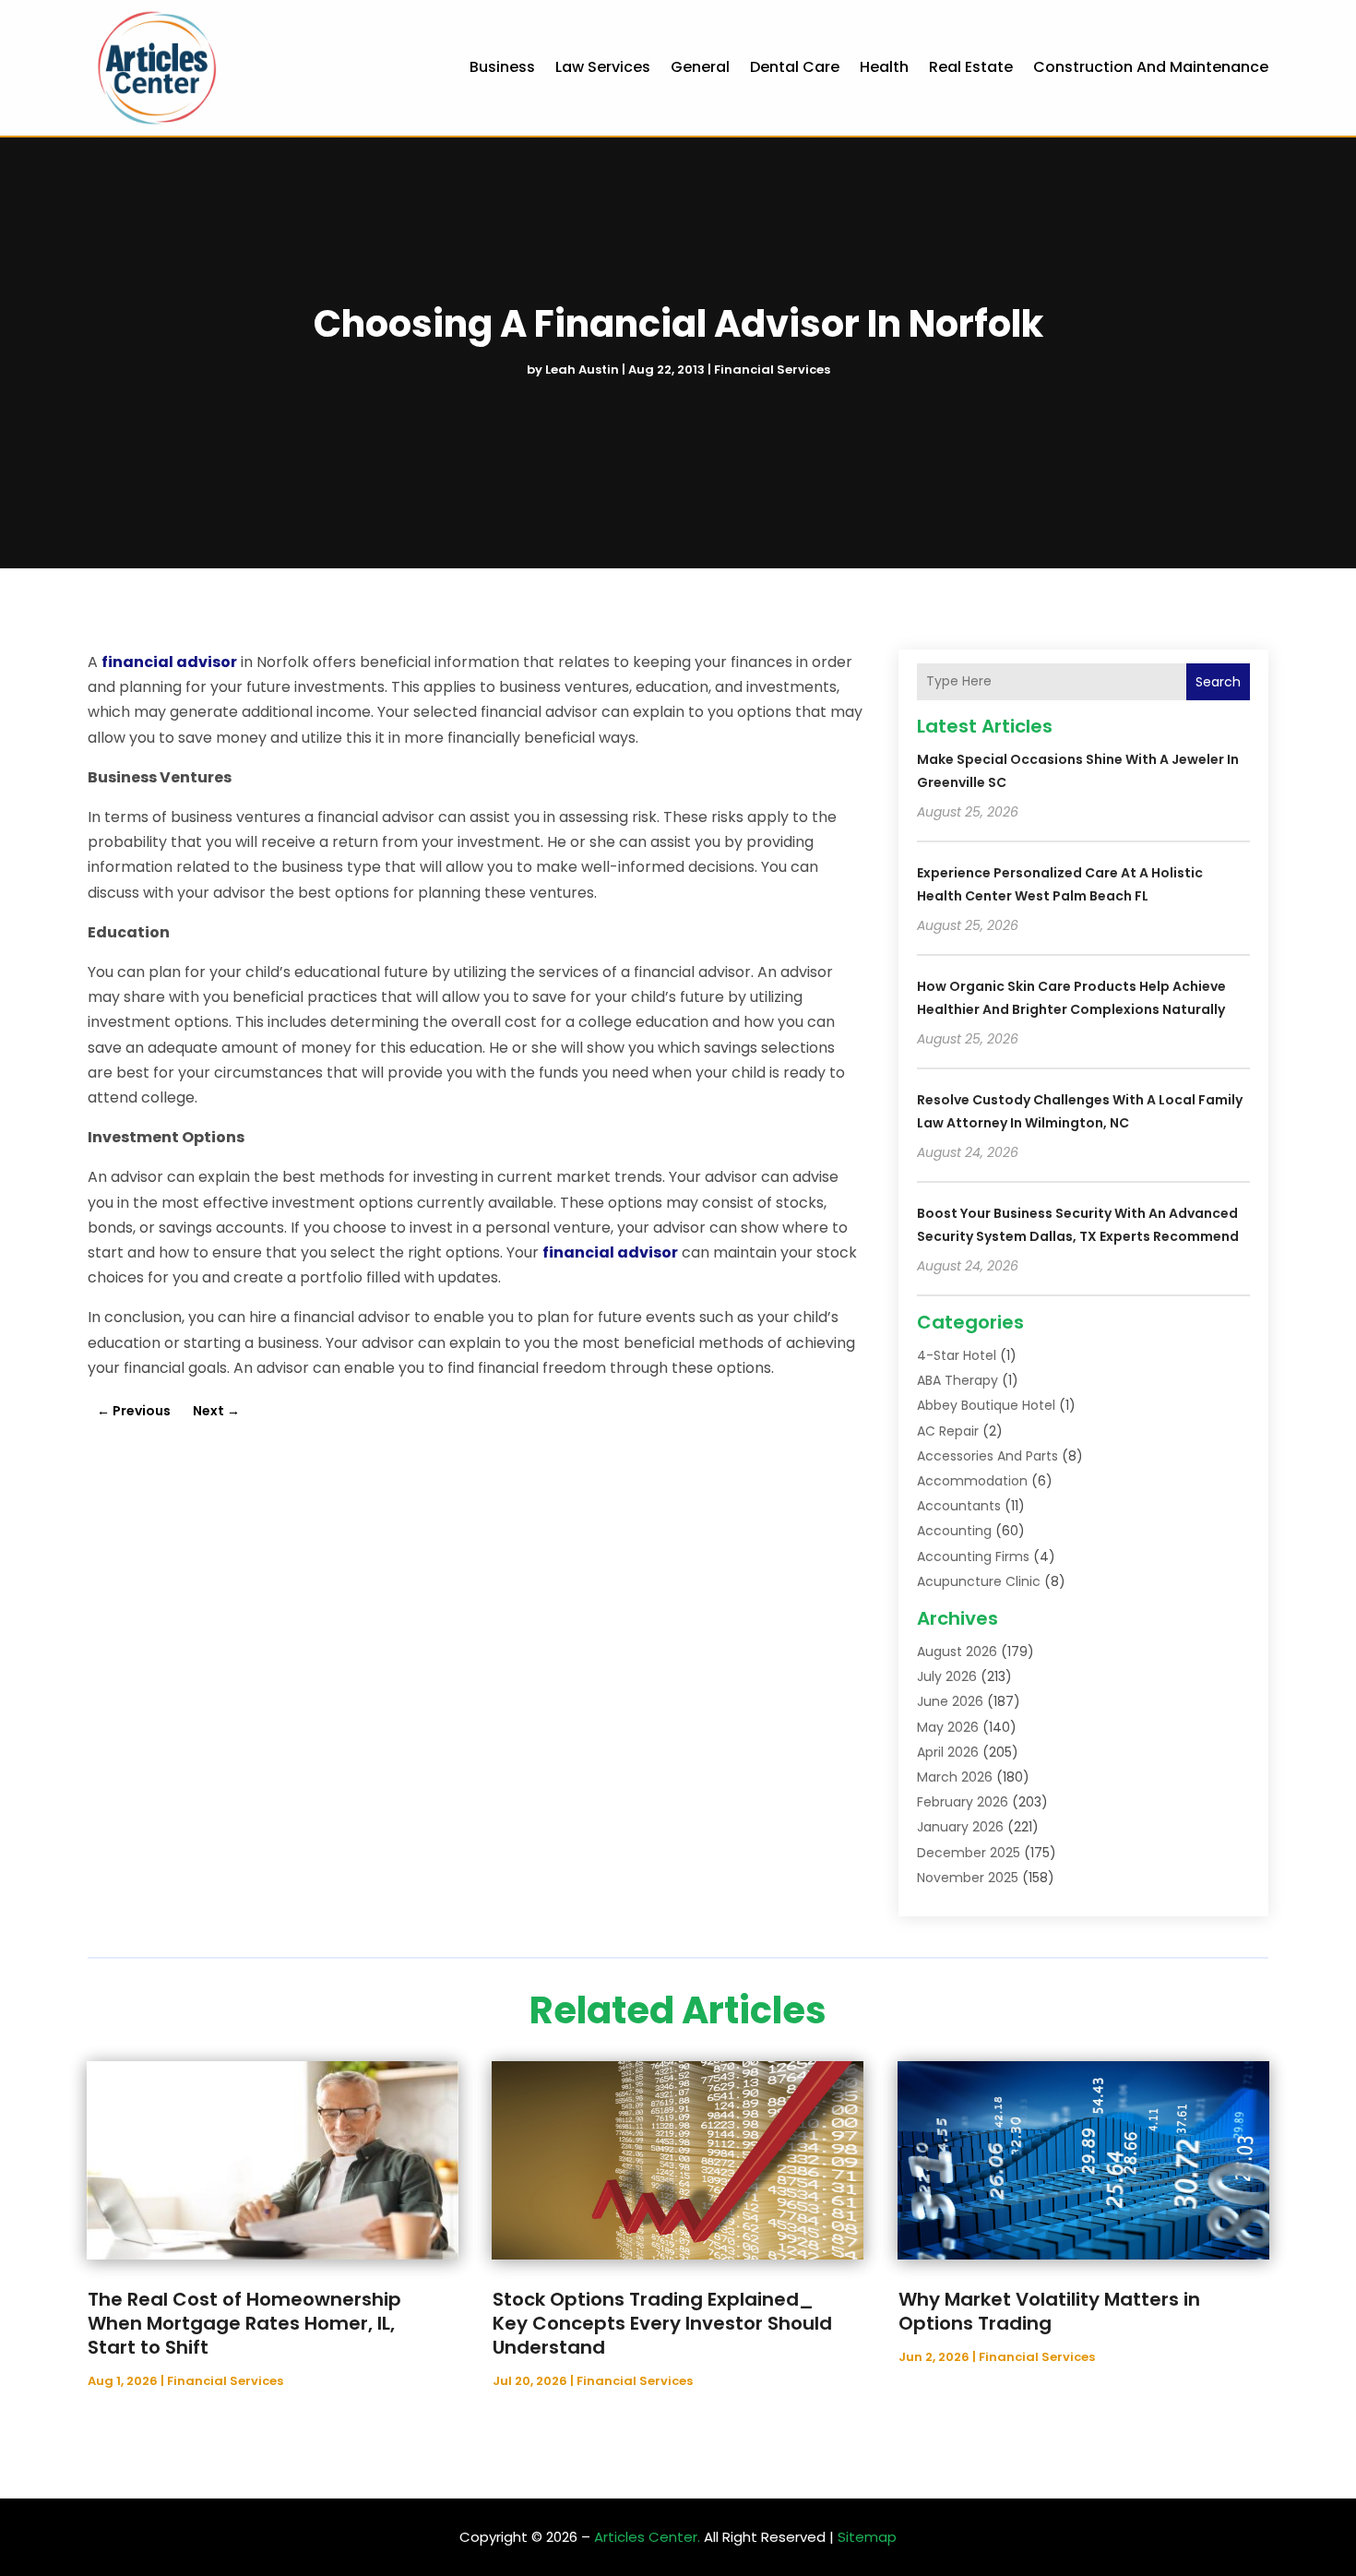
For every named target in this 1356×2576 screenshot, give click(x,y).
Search (1218, 682)
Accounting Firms (973, 1556)
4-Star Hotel (957, 1355)
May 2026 (948, 1727)
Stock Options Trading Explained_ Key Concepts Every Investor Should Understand (662, 2323)
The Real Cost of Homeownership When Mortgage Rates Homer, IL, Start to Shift (244, 2323)
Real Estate (971, 67)
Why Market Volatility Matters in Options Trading (1049, 2311)
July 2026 (947, 1676)
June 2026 (950, 1701)
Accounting (954, 1531)
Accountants (959, 1506)
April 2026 (948, 1752)
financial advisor (169, 662)
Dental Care (795, 67)
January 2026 (960, 1827)
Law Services (603, 67)
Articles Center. (647, 2537)
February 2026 (963, 1802)
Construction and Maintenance (1151, 67)
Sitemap (867, 2537)
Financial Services (772, 370)
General (700, 67)
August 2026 (957, 1652)
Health (884, 67)
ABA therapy (958, 1380)
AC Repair (948, 1431)
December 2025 (969, 1853)
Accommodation (972, 1481)
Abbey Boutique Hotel (986, 1405)
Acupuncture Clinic (979, 1581)
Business (502, 67)
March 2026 (955, 1777)
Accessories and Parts (987, 1456)
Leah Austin (582, 370)
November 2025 (968, 1878)
